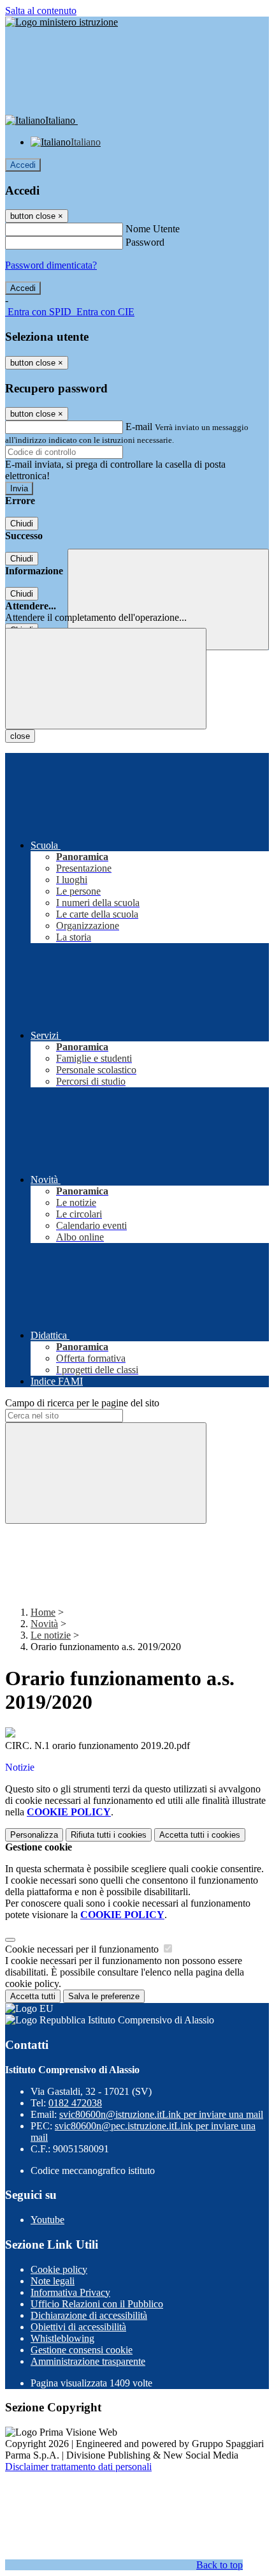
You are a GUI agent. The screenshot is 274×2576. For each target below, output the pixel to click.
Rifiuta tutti (109, 1835)
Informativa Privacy (70, 2292)
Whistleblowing (62, 2338)
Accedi (23, 165)
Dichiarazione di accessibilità (89, 2315)
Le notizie (51, 1635)
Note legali (53, 2281)
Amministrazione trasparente (88, 2361)
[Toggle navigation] (106, 679)
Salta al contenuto (41, 11)
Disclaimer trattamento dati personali (78, 2467)
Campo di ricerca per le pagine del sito (82, 1403)
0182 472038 (75, 2103)
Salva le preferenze (104, 1996)
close (20, 736)
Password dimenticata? (51, 265)
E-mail (139, 427)
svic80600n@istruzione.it (161, 2114)
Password (145, 242)
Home (43, 1612)
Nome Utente (153, 229)
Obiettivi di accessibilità (78, 2327)
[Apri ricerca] (168, 599)
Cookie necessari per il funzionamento (83, 1949)
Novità (44, 1624)
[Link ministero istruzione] (61, 22)
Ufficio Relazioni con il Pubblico (97, 2304)
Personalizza (34, 1835)
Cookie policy (59, 2269)
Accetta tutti (200, 1835)
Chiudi (22, 524)
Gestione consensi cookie (82, 2350)
